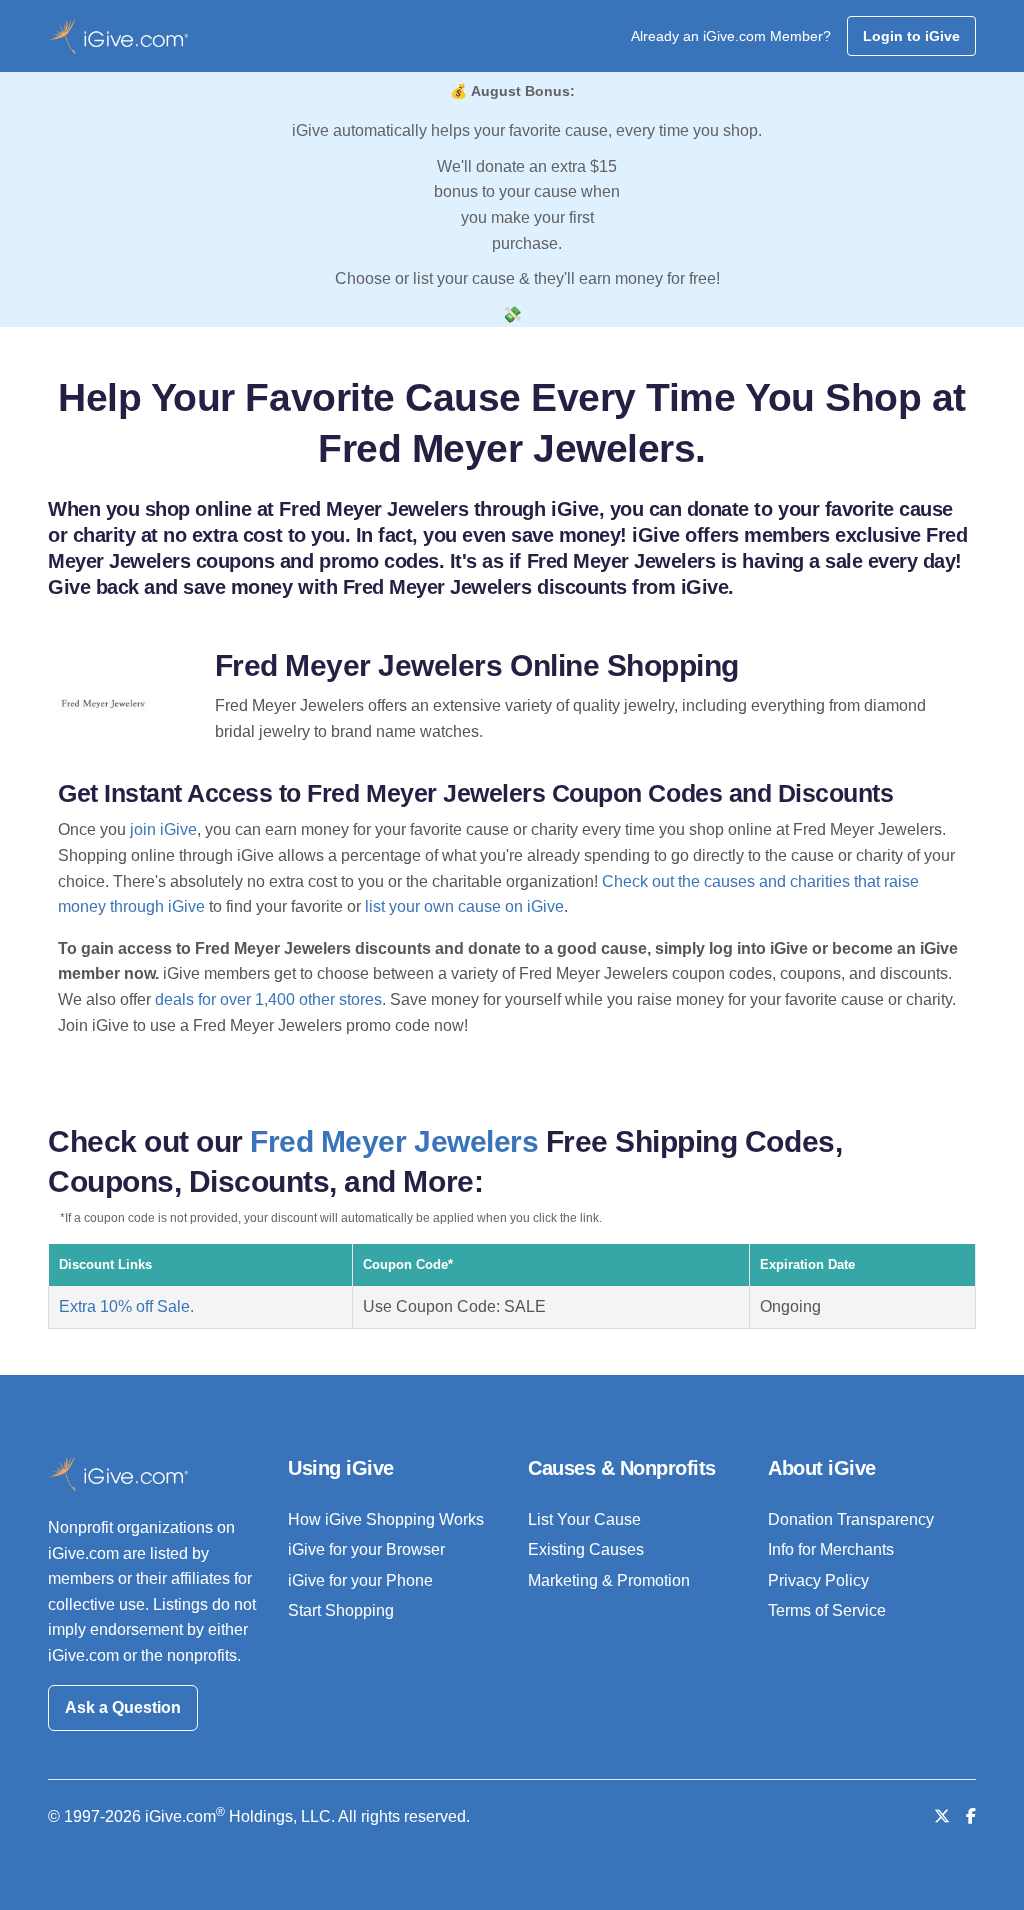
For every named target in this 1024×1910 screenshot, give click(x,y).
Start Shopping (341, 1610)
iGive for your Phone (360, 1580)
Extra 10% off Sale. (126, 1306)
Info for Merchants (831, 1549)
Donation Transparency (851, 1519)
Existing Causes (586, 1549)
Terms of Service (827, 1610)
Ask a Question (123, 1707)
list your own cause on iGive (464, 906)
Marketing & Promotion (609, 1580)
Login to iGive (911, 36)
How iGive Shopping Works (386, 1519)
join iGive (163, 829)
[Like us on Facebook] (971, 1816)
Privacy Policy (818, 1580)
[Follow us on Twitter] (942, 1816)
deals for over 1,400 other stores (268, 999)
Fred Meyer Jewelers (394, 1141)
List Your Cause (584, 1519)
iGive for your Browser (366, 1549)
